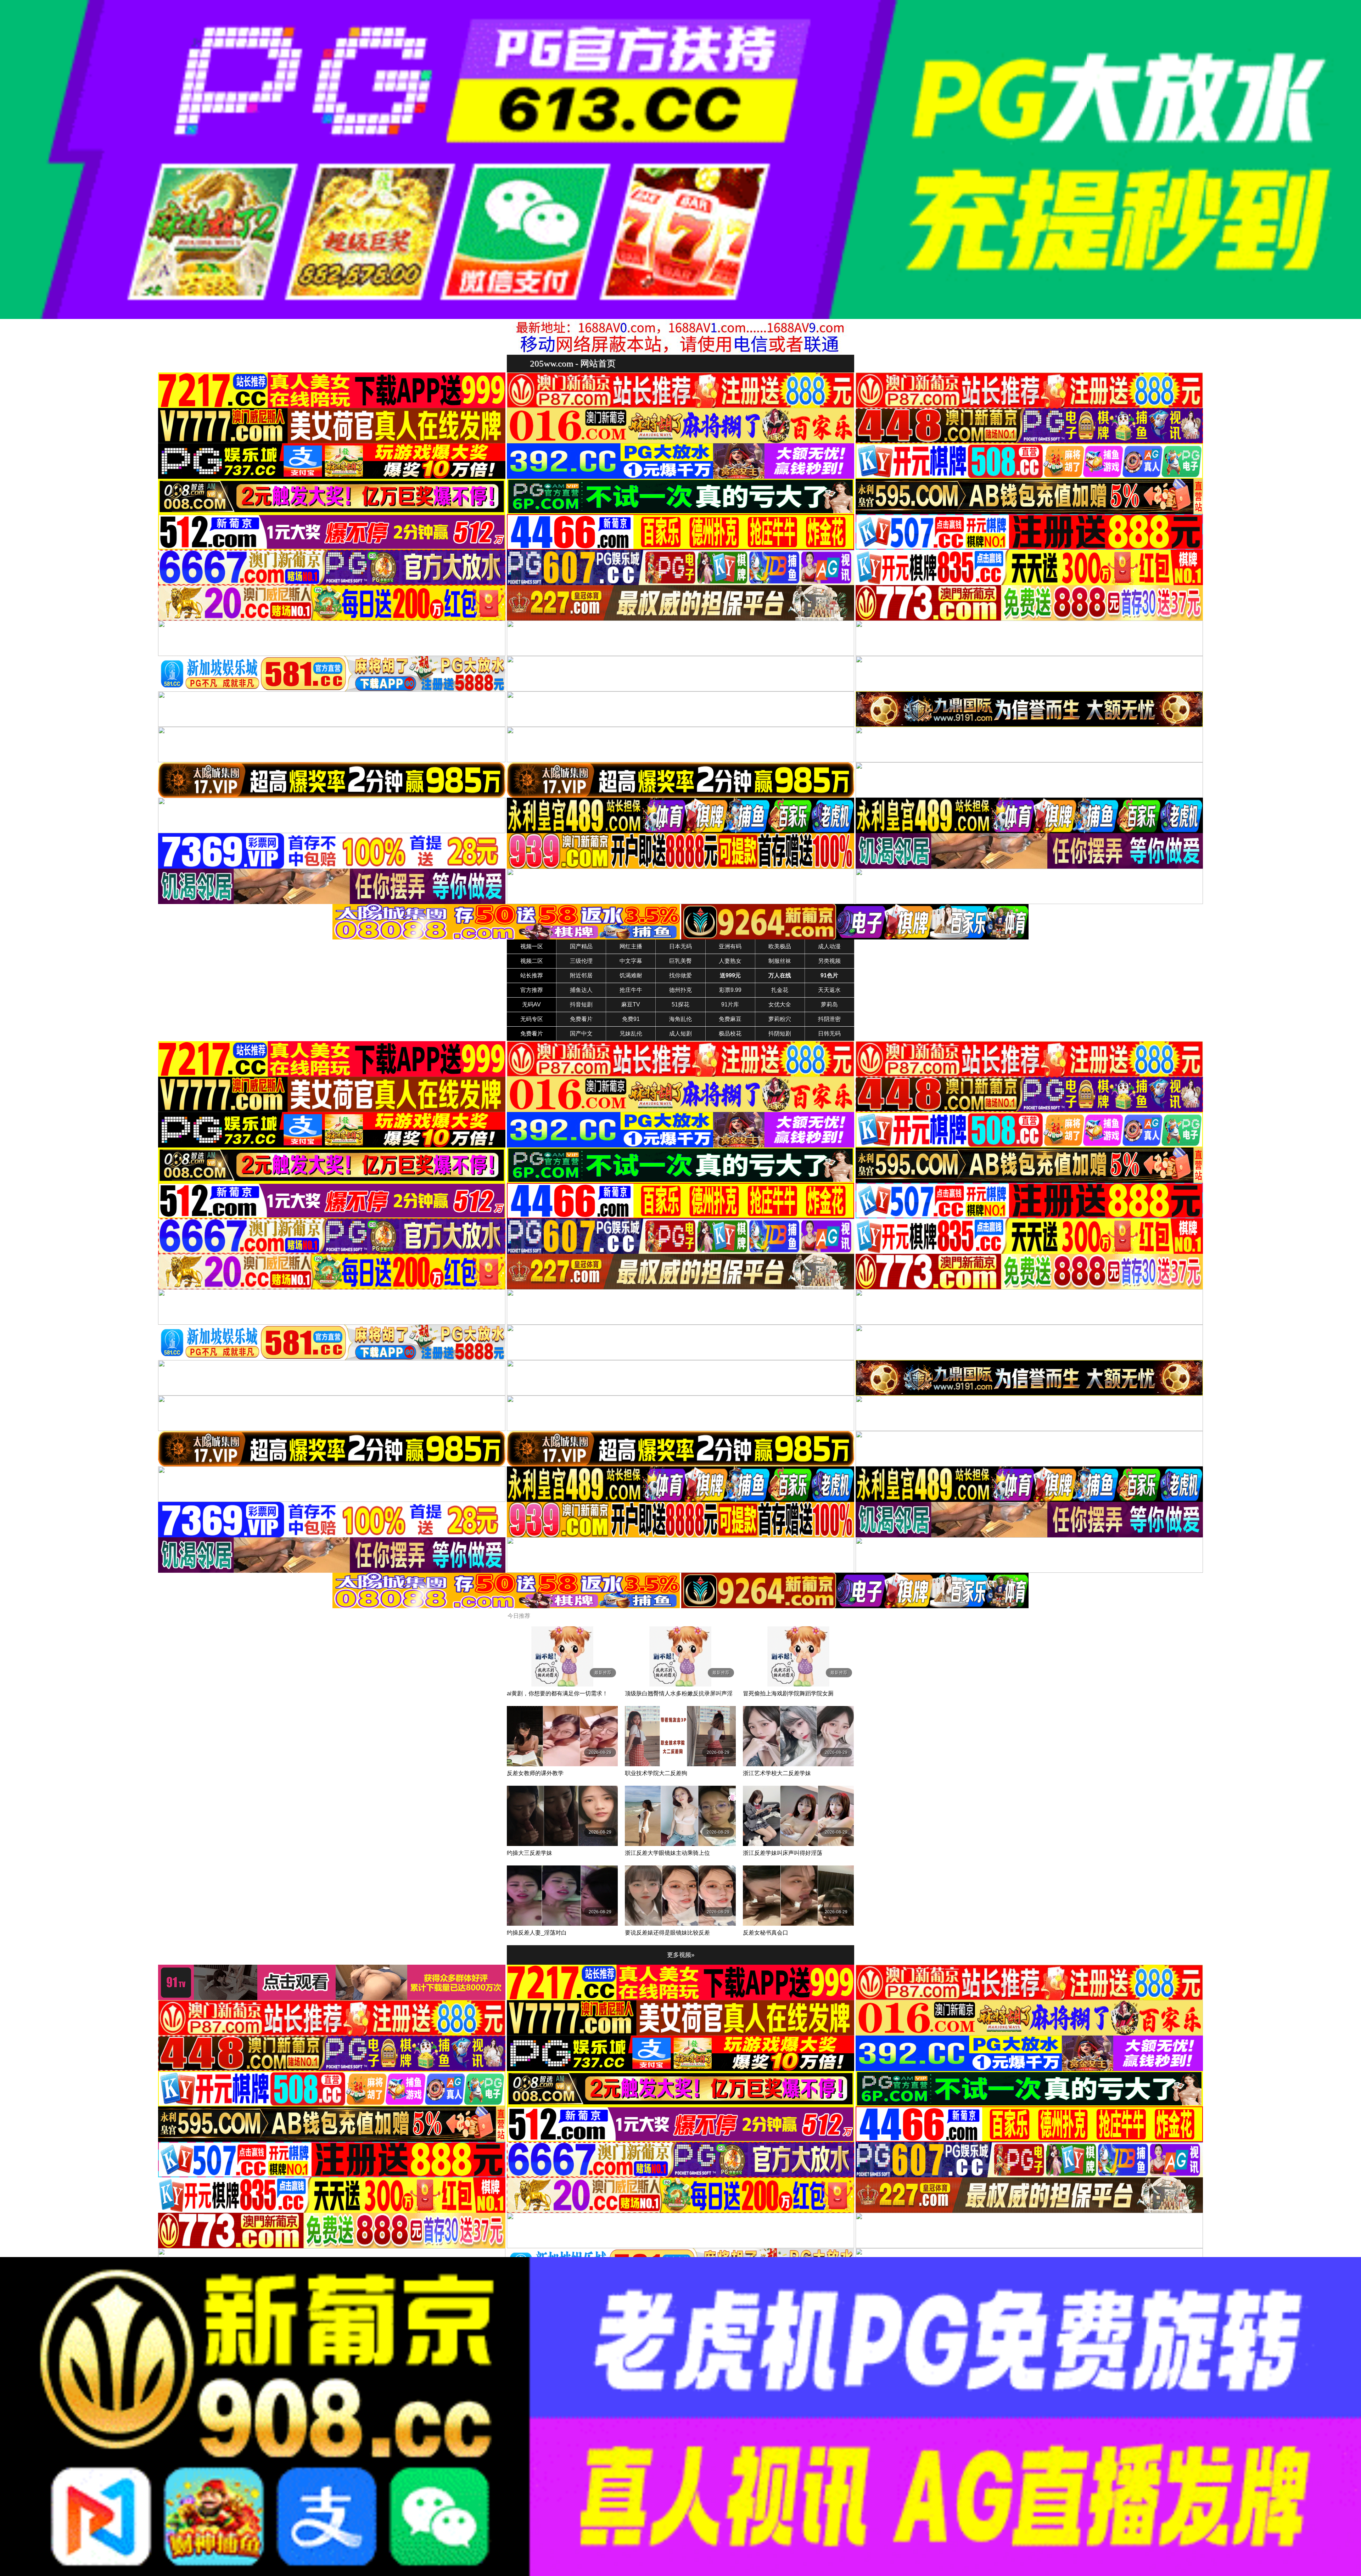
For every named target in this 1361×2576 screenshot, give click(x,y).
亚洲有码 (730, 946)
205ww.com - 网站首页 (573, 363)
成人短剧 (680, 1034)
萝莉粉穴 (780, 1019)
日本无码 (680, 946)
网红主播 (631, 946)
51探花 (680, 1004)
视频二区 (532, 961)
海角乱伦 (680, 1019)
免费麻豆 (730, 1019)
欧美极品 (780, 946)
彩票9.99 (730, 990)
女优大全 (780, 1004)
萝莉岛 (829, 1004)
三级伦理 (581, 961)
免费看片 (581, 1019)
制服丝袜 (780, 961)
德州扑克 (680, 990)
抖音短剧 (581, 1004)
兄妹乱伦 (631, 1034)
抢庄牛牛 (631, 990)
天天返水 (829, 990)
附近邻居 (581, 975)
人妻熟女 (730, 961)
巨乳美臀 (680, 961)
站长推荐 (532, 975)
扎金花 (780, 990)
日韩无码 (829, 1034)
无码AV (531, 1004)
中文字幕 (631, 961)
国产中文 (581, 1034)
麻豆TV (631, 1004)
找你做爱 (680, 975)
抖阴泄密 (829, 1019)
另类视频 (829, 961)
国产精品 (581, 946)
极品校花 (730, 1034)
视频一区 (532, 946)
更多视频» (681, 1955)
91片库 (730, 1004)
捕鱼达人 (581, 990)
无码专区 (532, 1019)
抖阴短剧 (780, 1034)
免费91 (631, 1019)
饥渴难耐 (631, 975)
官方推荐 (532, 990)
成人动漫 (829, 946)
